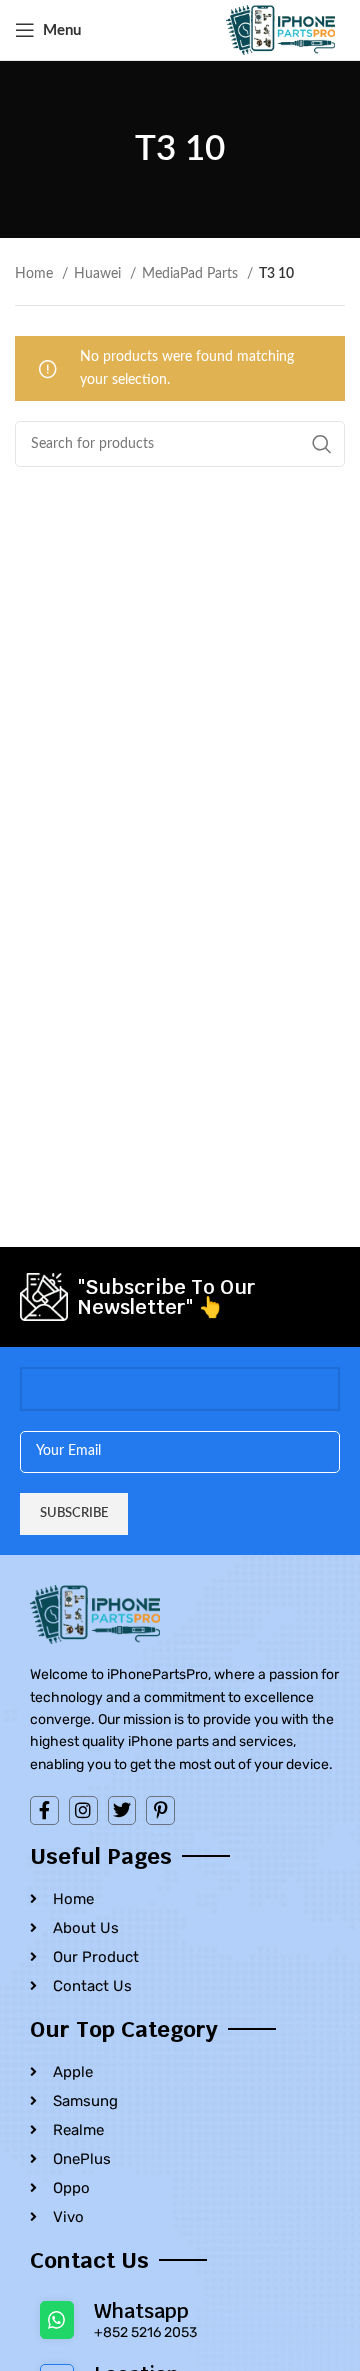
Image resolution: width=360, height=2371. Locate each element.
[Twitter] (122, 1810)
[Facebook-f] (44, 1810)
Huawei (99, 274)
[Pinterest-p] (160, 1810)
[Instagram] (83, 1810)
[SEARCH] (322, 444)
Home (36, 274)
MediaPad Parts (192, 274)
